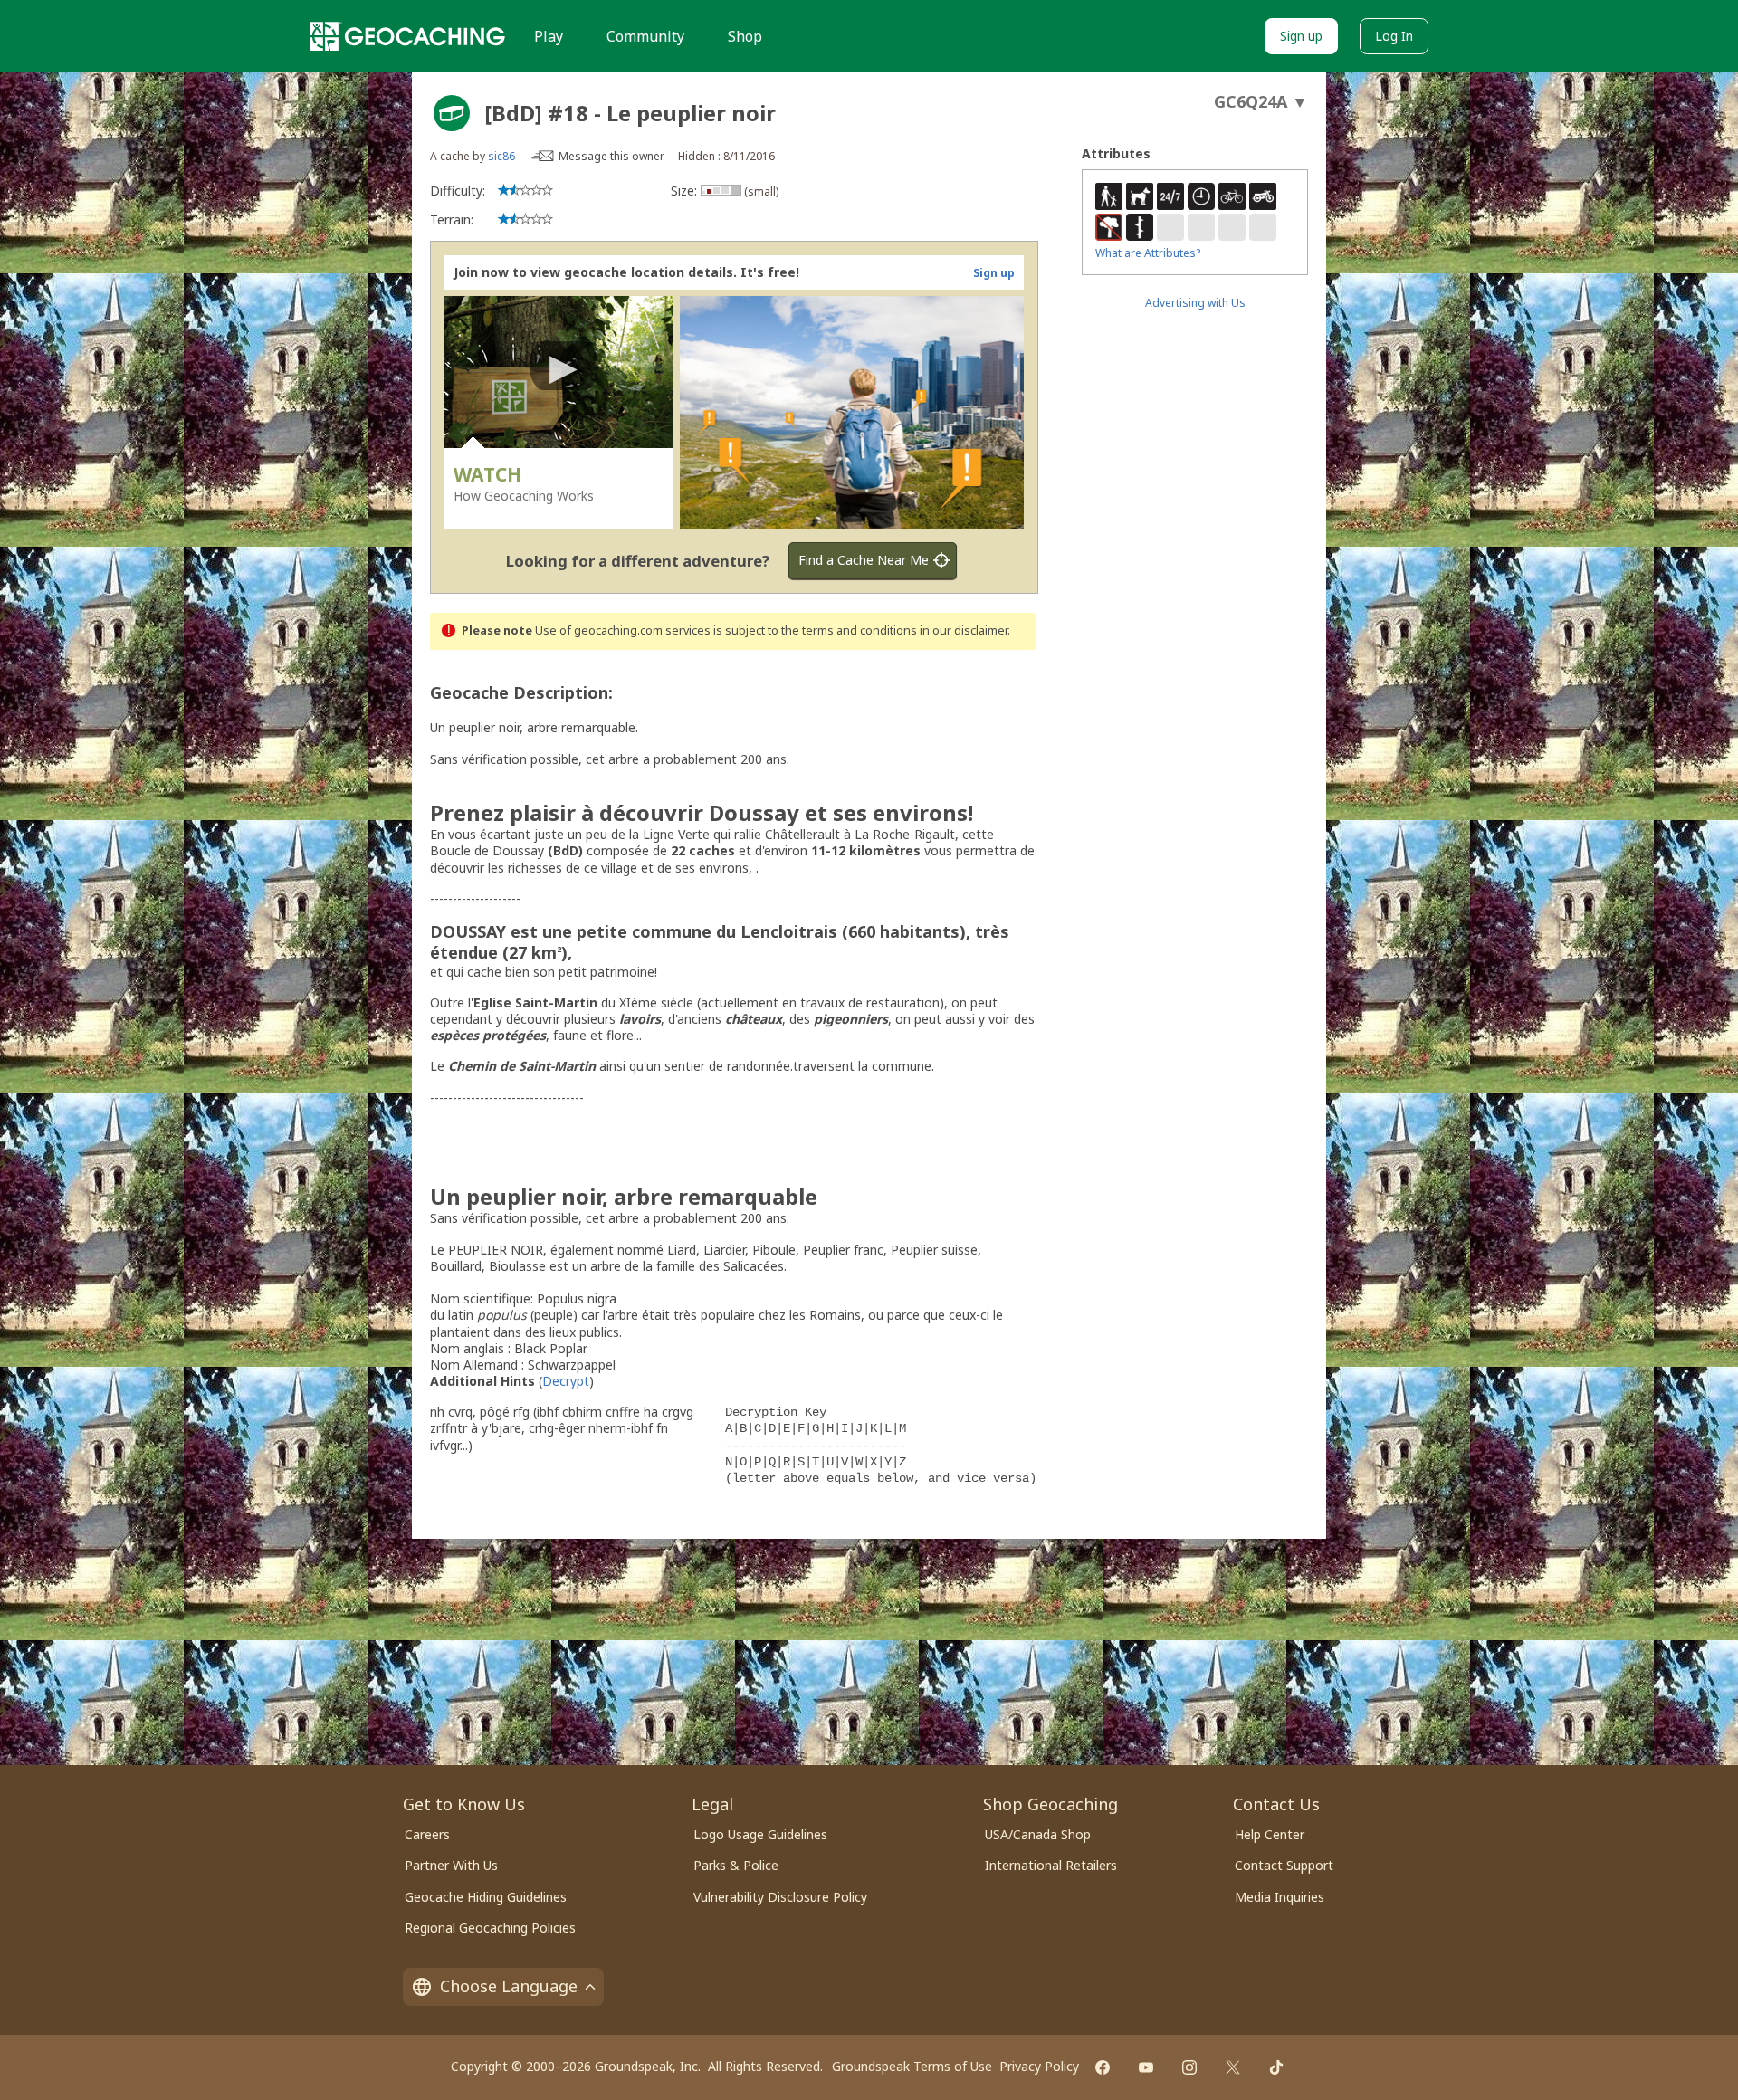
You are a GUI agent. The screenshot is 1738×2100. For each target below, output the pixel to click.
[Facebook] (1103, 2067)
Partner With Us (451, 1865)
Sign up (1301, 36)
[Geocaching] (407, 36)
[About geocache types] (452, 113)
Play (549, 36)
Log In (1394, 36)
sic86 (501, 156)
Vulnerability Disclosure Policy (780, 1897)
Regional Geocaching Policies (490, 1928)
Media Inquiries (1280, 1897)
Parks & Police (736, 1865)
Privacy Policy (1039, 2066)
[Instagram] (1189, 2067)
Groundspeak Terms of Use (912, 2066)
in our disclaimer (964, 630)
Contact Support (1284, 1865)
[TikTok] (1276, 2067)
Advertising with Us (1195, 303)
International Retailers (1051, 1865)
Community (645, 36)
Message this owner (611, 156)
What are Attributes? (1148, 253)
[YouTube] (1146, 2067)
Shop (745, 36)
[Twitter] (1233, 2067)
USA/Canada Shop (1038, 1834)
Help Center (1270, 1834)
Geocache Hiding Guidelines (486, 1897)
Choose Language (509, 1986)
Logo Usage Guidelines (760, 1834)
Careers (427, 1834)
